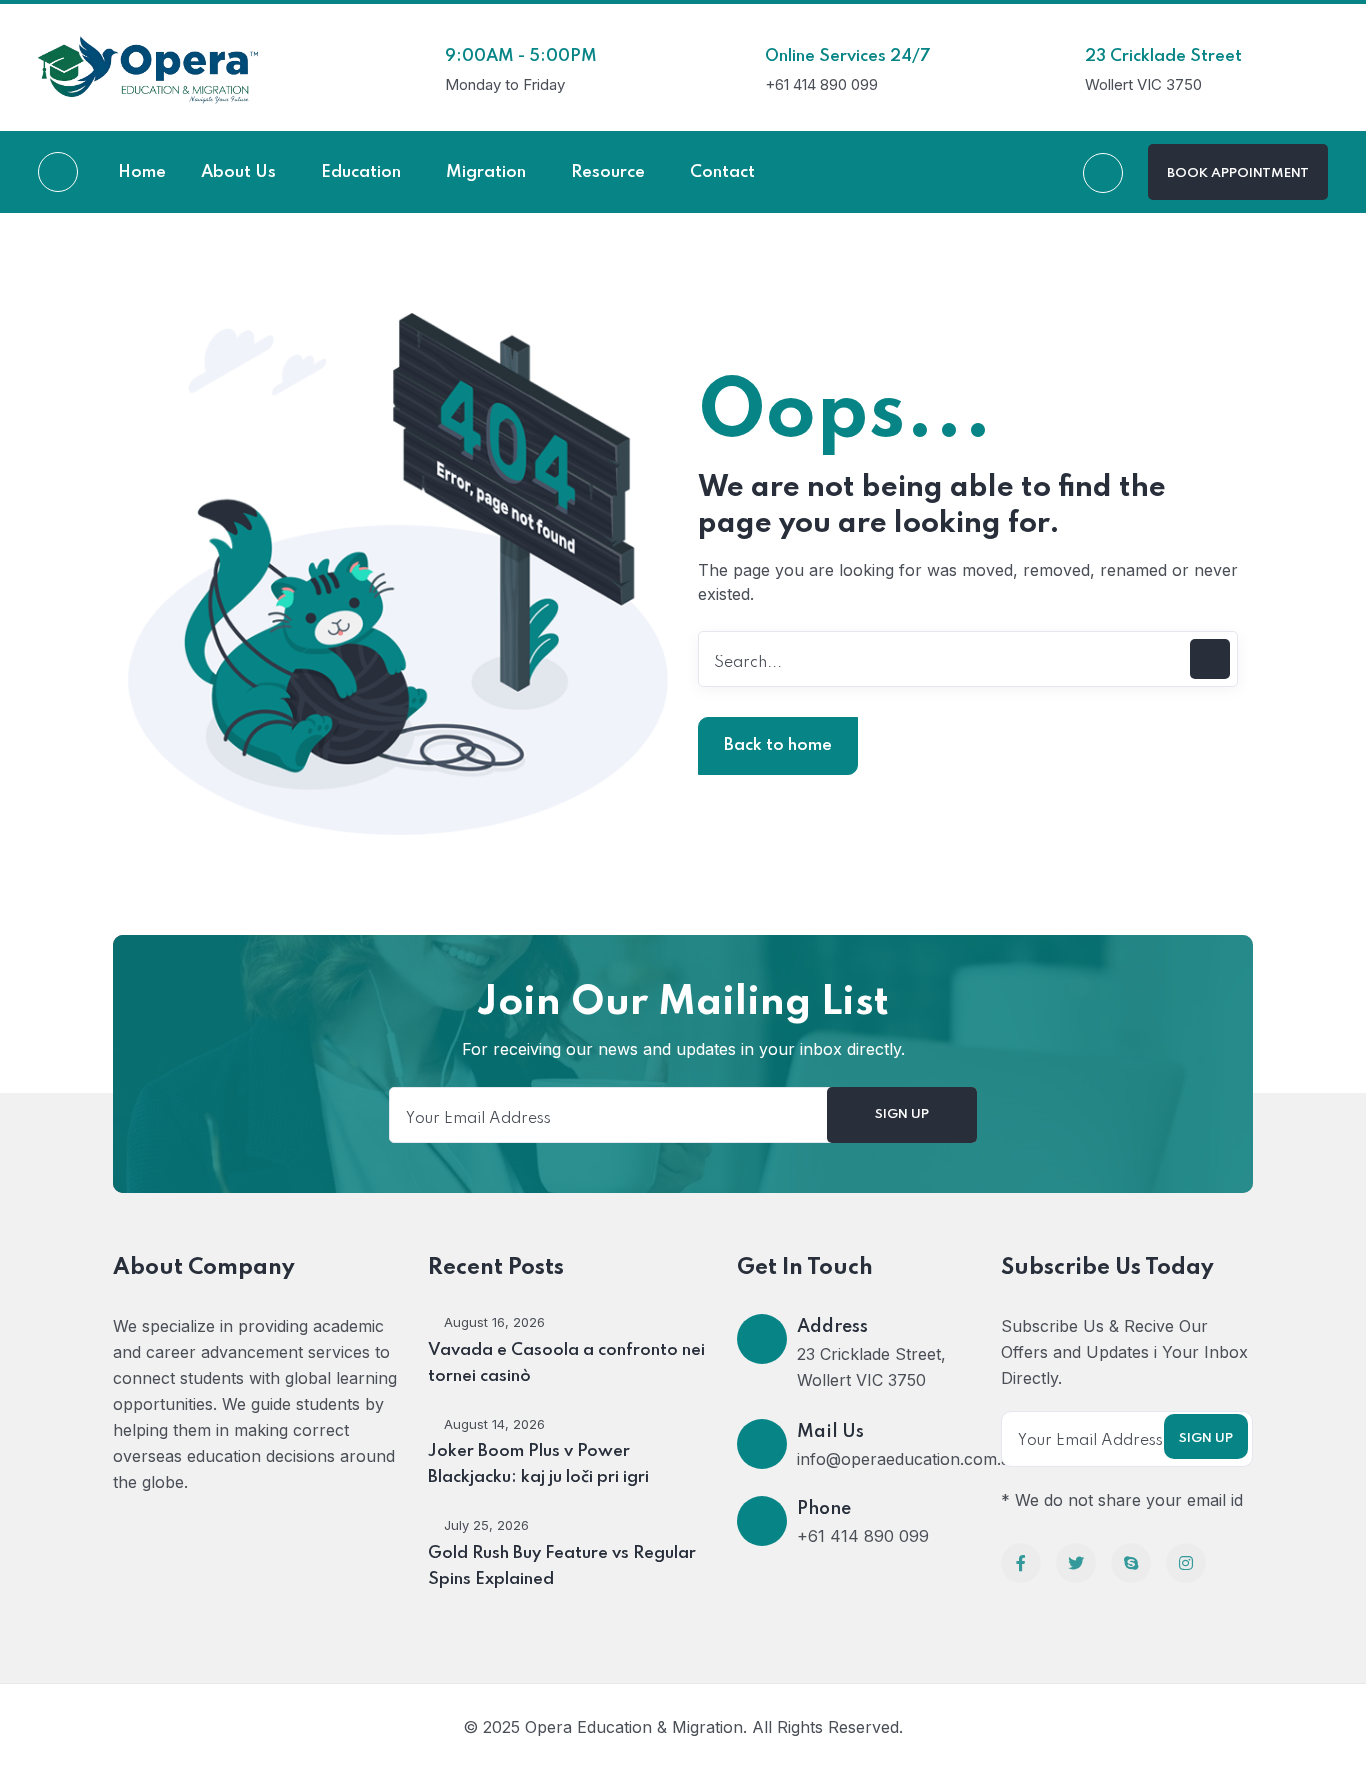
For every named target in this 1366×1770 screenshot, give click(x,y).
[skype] (1131, 1563)
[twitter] (1076, 1563)
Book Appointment (1238, 173)
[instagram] (1186, 1563)
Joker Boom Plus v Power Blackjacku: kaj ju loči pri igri (538, 1464)
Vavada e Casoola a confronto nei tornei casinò (566, 1363)
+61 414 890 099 (863, 1536)
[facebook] (1021, 1563)
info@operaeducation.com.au (908, 1459)
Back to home (778, 745)
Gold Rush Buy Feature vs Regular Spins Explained (562, 1566)
